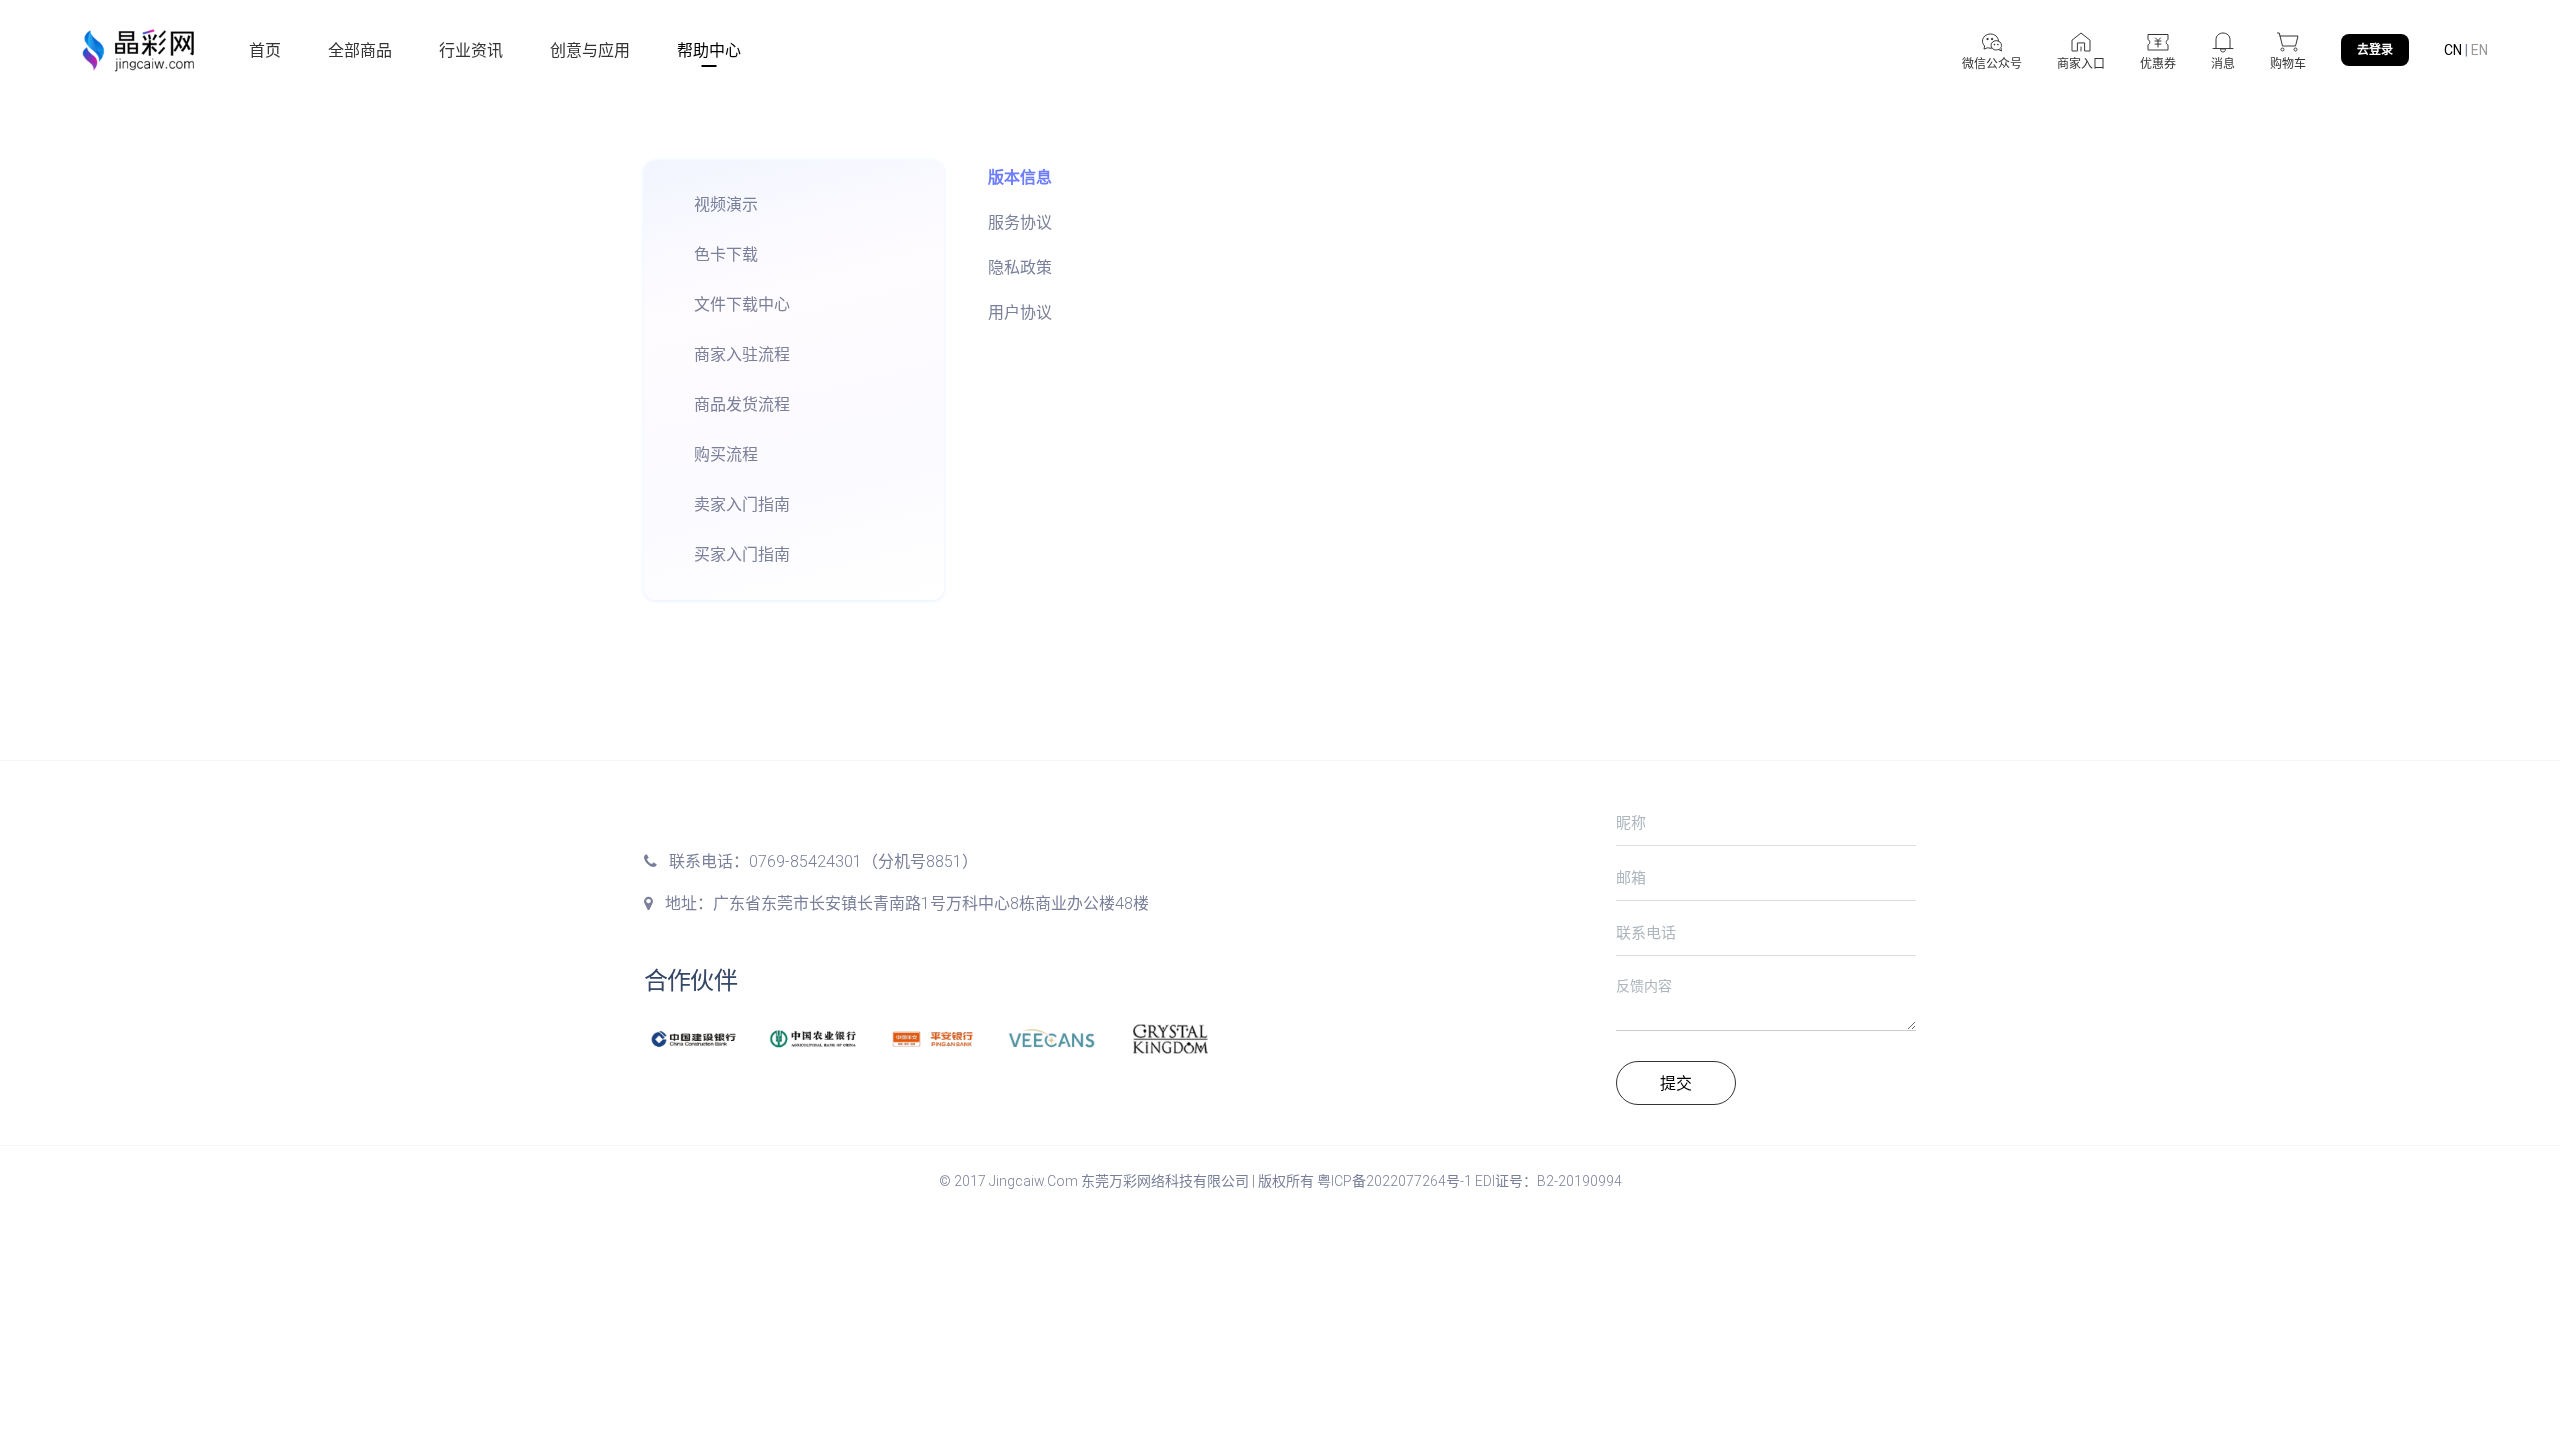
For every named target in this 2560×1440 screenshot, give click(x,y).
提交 (1676, 1083)
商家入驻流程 (742, 354)
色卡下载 (726, 254)
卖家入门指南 (742, 504)
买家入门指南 (742, 554)
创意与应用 (590, 50)
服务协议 (1020, 222)
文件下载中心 (742, 304)
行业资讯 (471, 50)
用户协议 (1020, 312)
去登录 (2375, 50)
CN (2453, 50)
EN (2479, 50)
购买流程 (726, 454)
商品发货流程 (742, 404)
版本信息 (1020, 177)
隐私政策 (1020, 267)
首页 (265, 50)
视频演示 (726, 204)
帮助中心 (709, 50)
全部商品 (360, 50)
